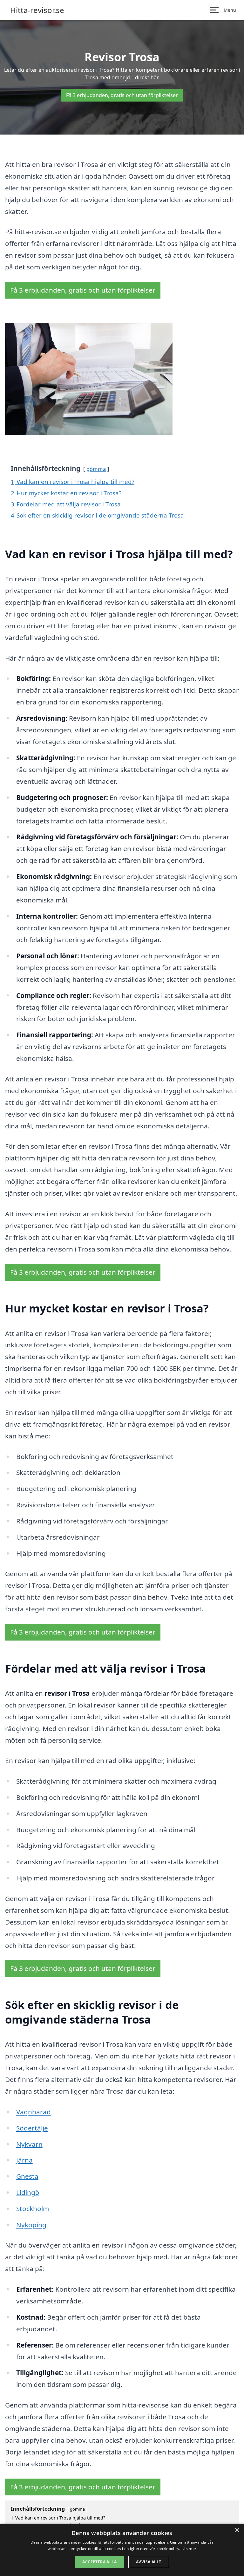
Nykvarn (29, 2144)
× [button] (237, 2530)
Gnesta (27, 2176)
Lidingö (28, 2192)
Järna (24, 2160)
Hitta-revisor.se (37, 10)
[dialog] (122, 2550)
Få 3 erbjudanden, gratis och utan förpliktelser (122, 95)
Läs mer (189, 2549)
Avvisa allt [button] (149, 2562)
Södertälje (32, 2128)
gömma (96, 469)
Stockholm (33, 2209)
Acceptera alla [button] (99, 2562)
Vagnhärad (34, 2112)
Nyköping (31, 2225)
